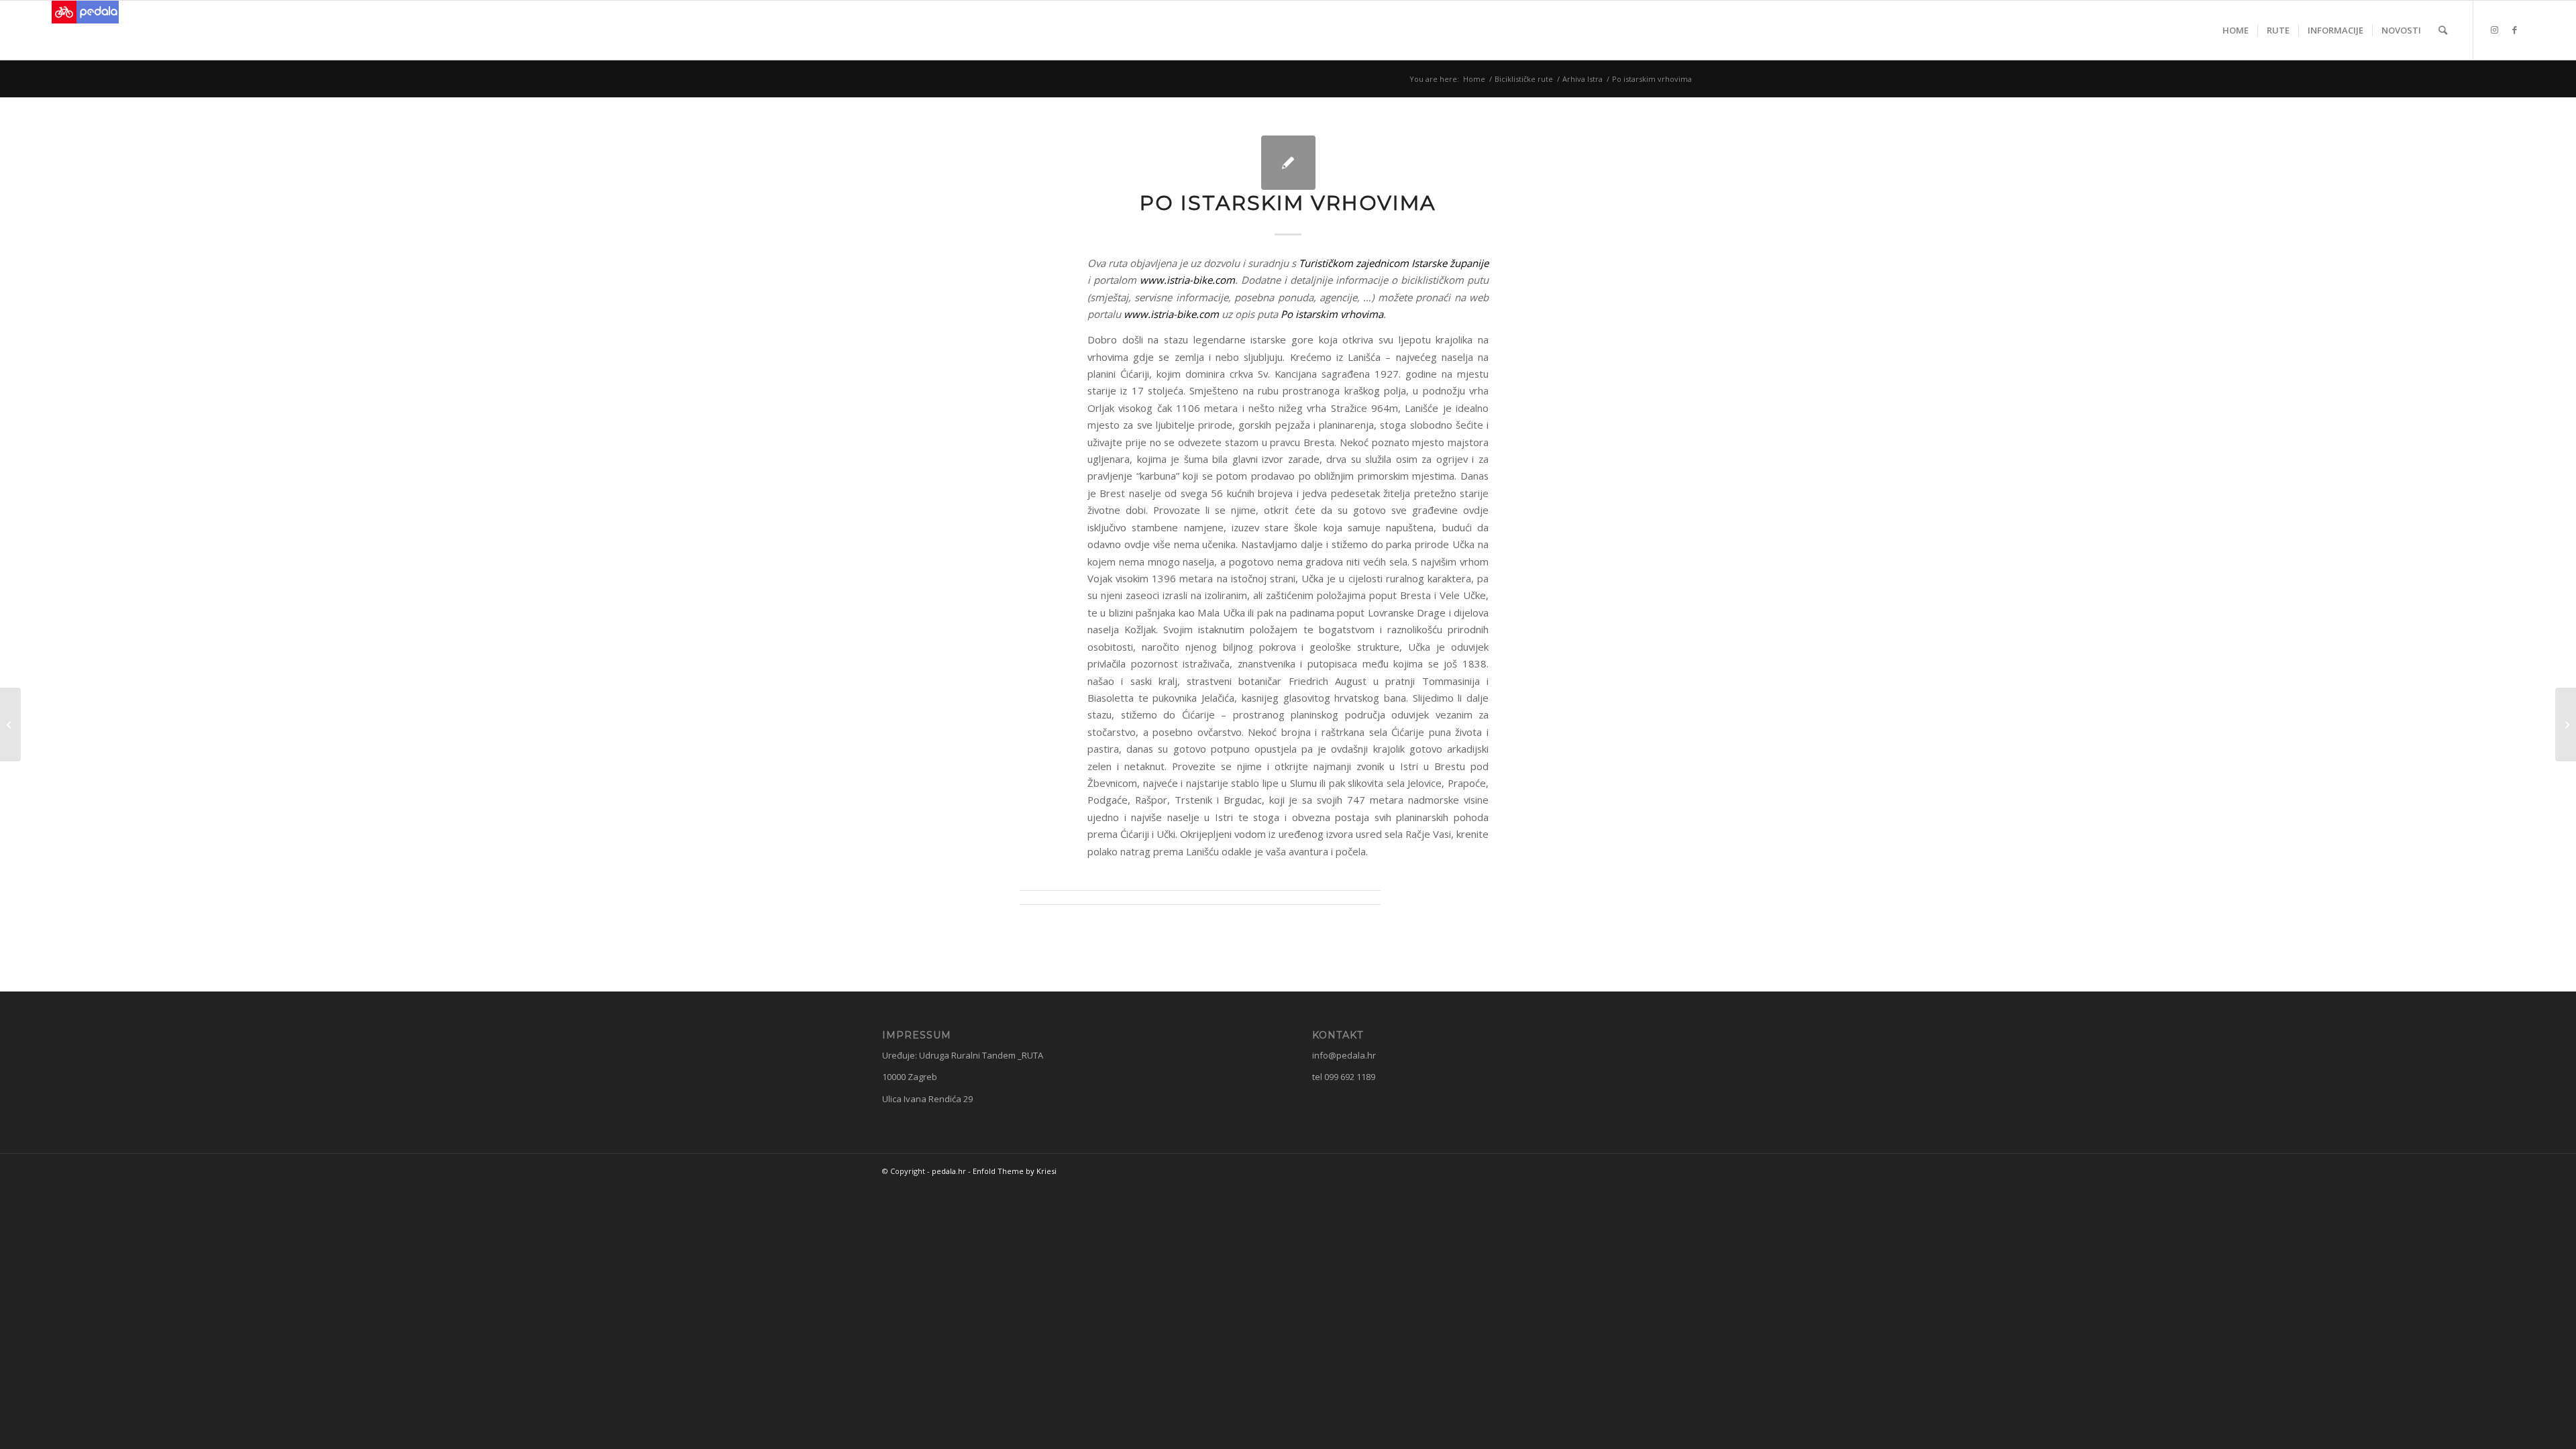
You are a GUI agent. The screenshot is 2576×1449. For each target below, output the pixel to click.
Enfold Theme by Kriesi (1015, 1171)
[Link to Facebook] (2514, 30)
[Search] (2443, 30)
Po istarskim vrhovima (1332, 314)
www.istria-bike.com (1187, 280)
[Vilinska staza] (10, 724)
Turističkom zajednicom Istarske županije (1394, 263)
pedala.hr (949, 1171)
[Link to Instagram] (2494, 30)
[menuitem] (2236, 30)
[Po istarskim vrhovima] (1288, 163)
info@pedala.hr (1344, 1055)
